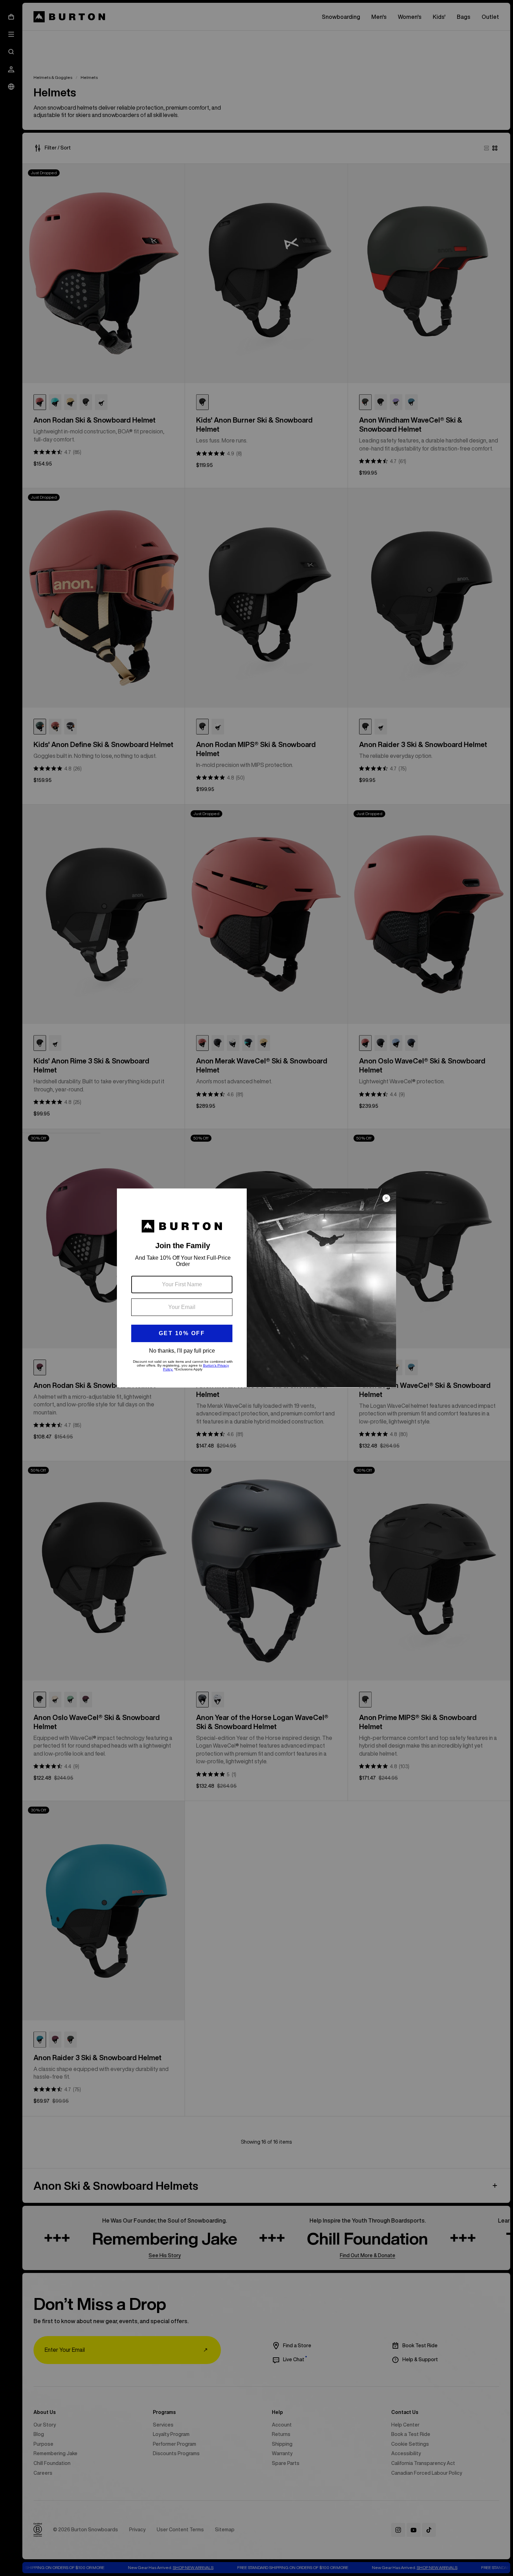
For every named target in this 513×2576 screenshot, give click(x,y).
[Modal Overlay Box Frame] (256, 1288)
